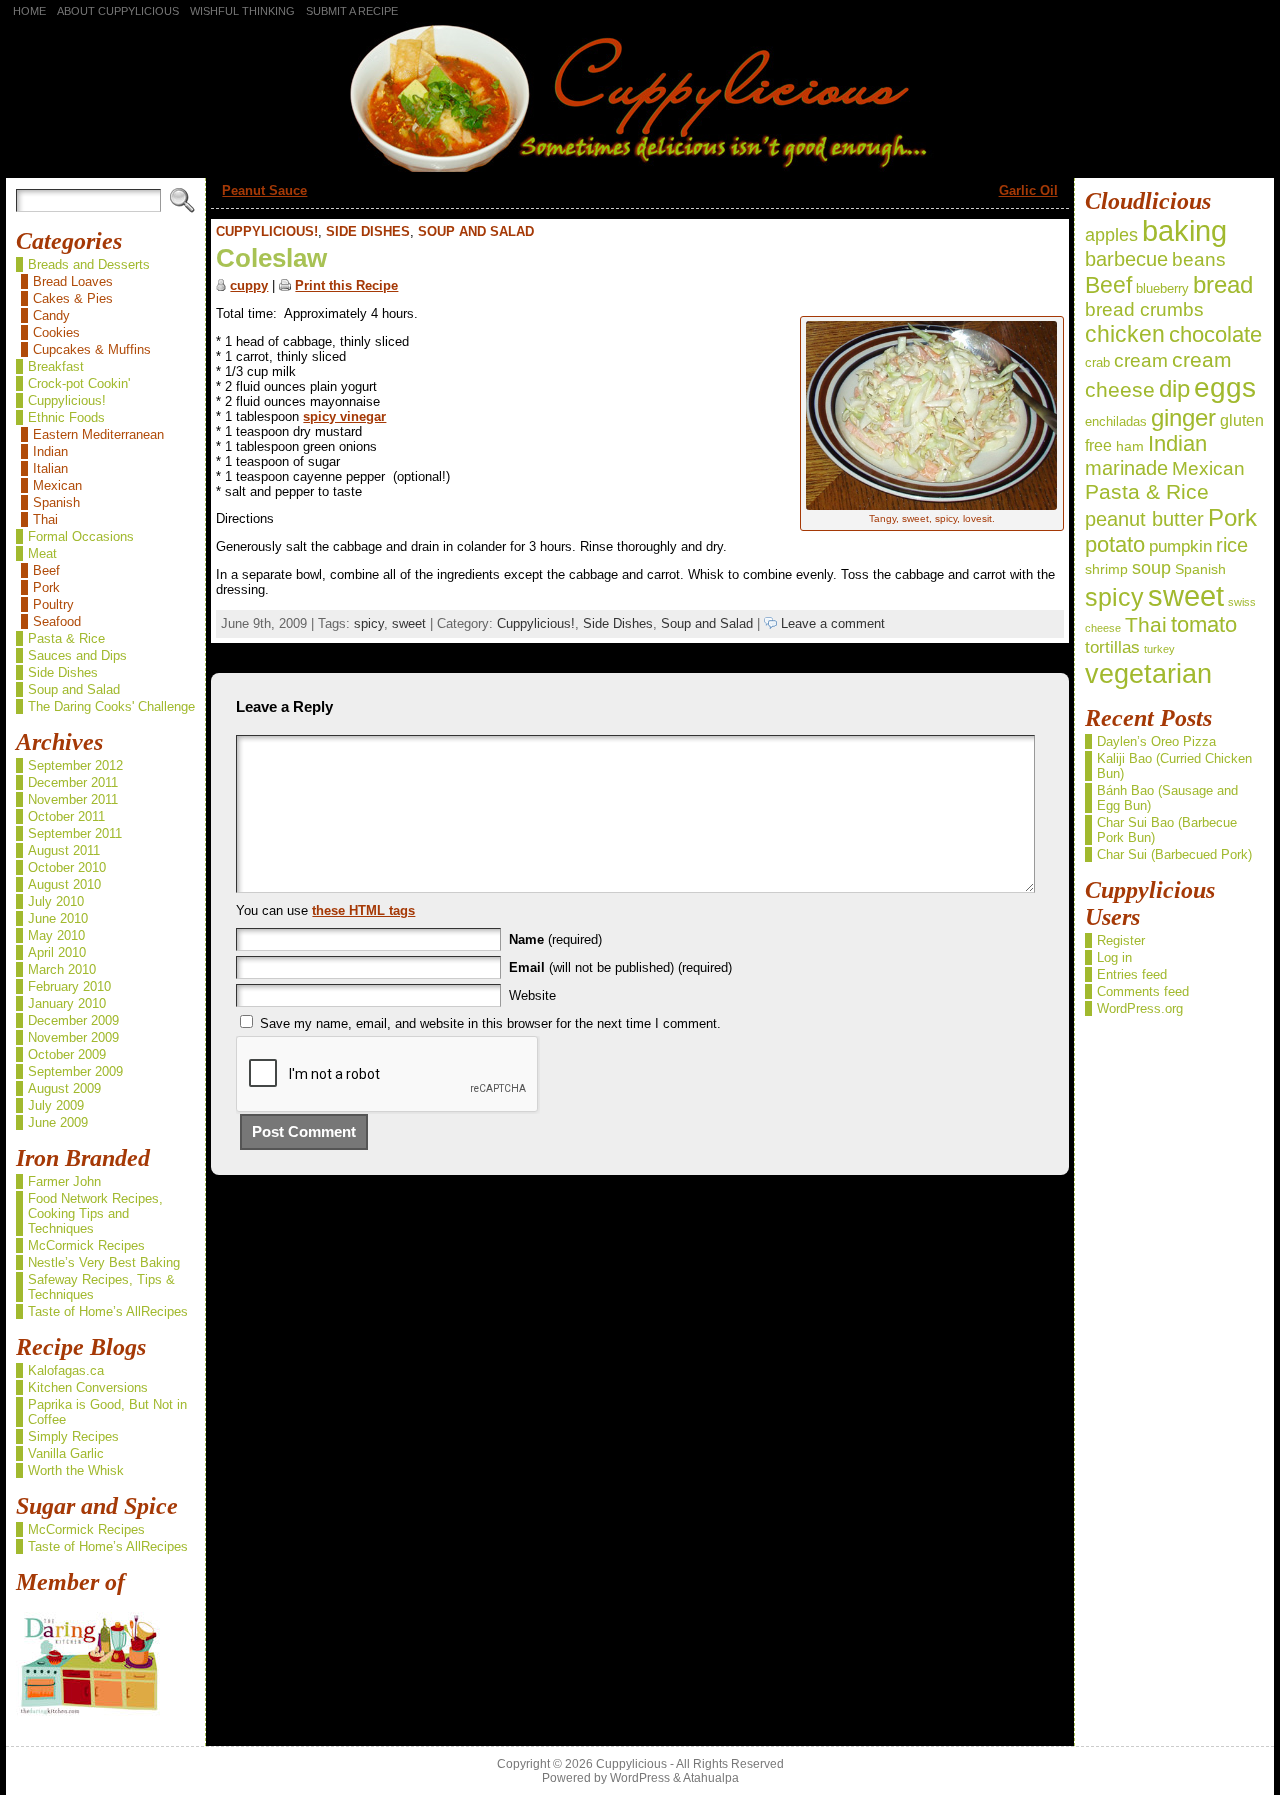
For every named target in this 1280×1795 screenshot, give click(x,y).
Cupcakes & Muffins (92, 349)
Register (1121, 940)
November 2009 (73, 1037)
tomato (1204, 625)
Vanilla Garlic (66, 1453)
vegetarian (1148, 673)
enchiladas (1116, 421)
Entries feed (1132, 974)
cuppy (249, 285)
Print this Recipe (346, 285)
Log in (1114, 957)
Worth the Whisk (76, 1470)
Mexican (57, 485)
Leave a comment (831, 623)
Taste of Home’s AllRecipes (108, 1311)
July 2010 (56, 901)
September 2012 (75, 765)
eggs (1225, 387)
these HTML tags (363, 910)
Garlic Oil (1028, 190)
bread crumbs (1144, 309)
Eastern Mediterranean (98, 434)
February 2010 (69, 986)
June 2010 (58, 918)
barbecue (1126, 259)
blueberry (1162, 288)
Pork (46, 587)
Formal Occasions (81, 536)
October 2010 (67, 867)
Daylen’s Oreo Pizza (1156, 741)
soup (1151, 568)
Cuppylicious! (67, 400)
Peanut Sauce (264, 190)
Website (532, 995)
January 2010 (67, 1003)
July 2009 (56, 1105)
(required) (555, 939)
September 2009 (75, 1071)
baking (1184, 231)
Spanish (56, 502)
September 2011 (75, 833)
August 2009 (64, 1088)
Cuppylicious (631, 1764)
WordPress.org (1140, 1008)
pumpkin (1180, 546)
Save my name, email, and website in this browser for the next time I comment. (490, 1023)
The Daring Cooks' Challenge (111, 706)
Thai (45, 519)
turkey (1159, 649)
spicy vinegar (344, 416)
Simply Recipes (73, 1436)
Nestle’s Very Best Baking (104, 1262)
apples (1111, 235)
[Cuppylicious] (639, 97)
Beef (46, 570)
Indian (50, 451)
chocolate (1215, 335)
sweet (409, 623)
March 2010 (62, 969)
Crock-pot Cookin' (79, 383)
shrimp (1106, 569)
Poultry (53, 604)
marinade (1126, 468)
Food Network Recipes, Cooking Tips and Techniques (95, 1213)
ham (1130, 446)
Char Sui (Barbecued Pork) (1174, 854)
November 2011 (73, 799)
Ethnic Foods (66, 417)
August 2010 (64, 884)
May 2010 (56, 935)
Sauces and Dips (77, 655)
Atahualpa (711, 1778)
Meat (42, 553)
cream (1141, 360)
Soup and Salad (74, 689)
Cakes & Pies (73, 298)
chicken (1125, 334)
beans (1199, 259)
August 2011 (64, 850)
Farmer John (64, 1181)
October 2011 (66, 816)
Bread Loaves (73, 281)
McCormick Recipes (86, 1245)
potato (1115, 544)
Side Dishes (63, 672)
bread (1223, 284)
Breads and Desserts (89, 264)
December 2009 (73, 1020)
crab (1097, 362)
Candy (51, 315)
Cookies (56, 332)
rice (1232, 545)
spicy (369, 623)
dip (1174, 388)
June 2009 (58, 1122)
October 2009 (67, 1054)
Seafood (57, 621)
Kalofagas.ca (66, 1370)
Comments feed (1143, 991)
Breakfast (56, 366)
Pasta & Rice (66, 638)
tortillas (1112, 647)
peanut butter (1144, 519)
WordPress (640, 1778)
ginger (1183, 417)
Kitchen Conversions (88, 1387)
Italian (50, 468)
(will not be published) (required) (620, 967)
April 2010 (57, 952)
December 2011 (73, 782)
